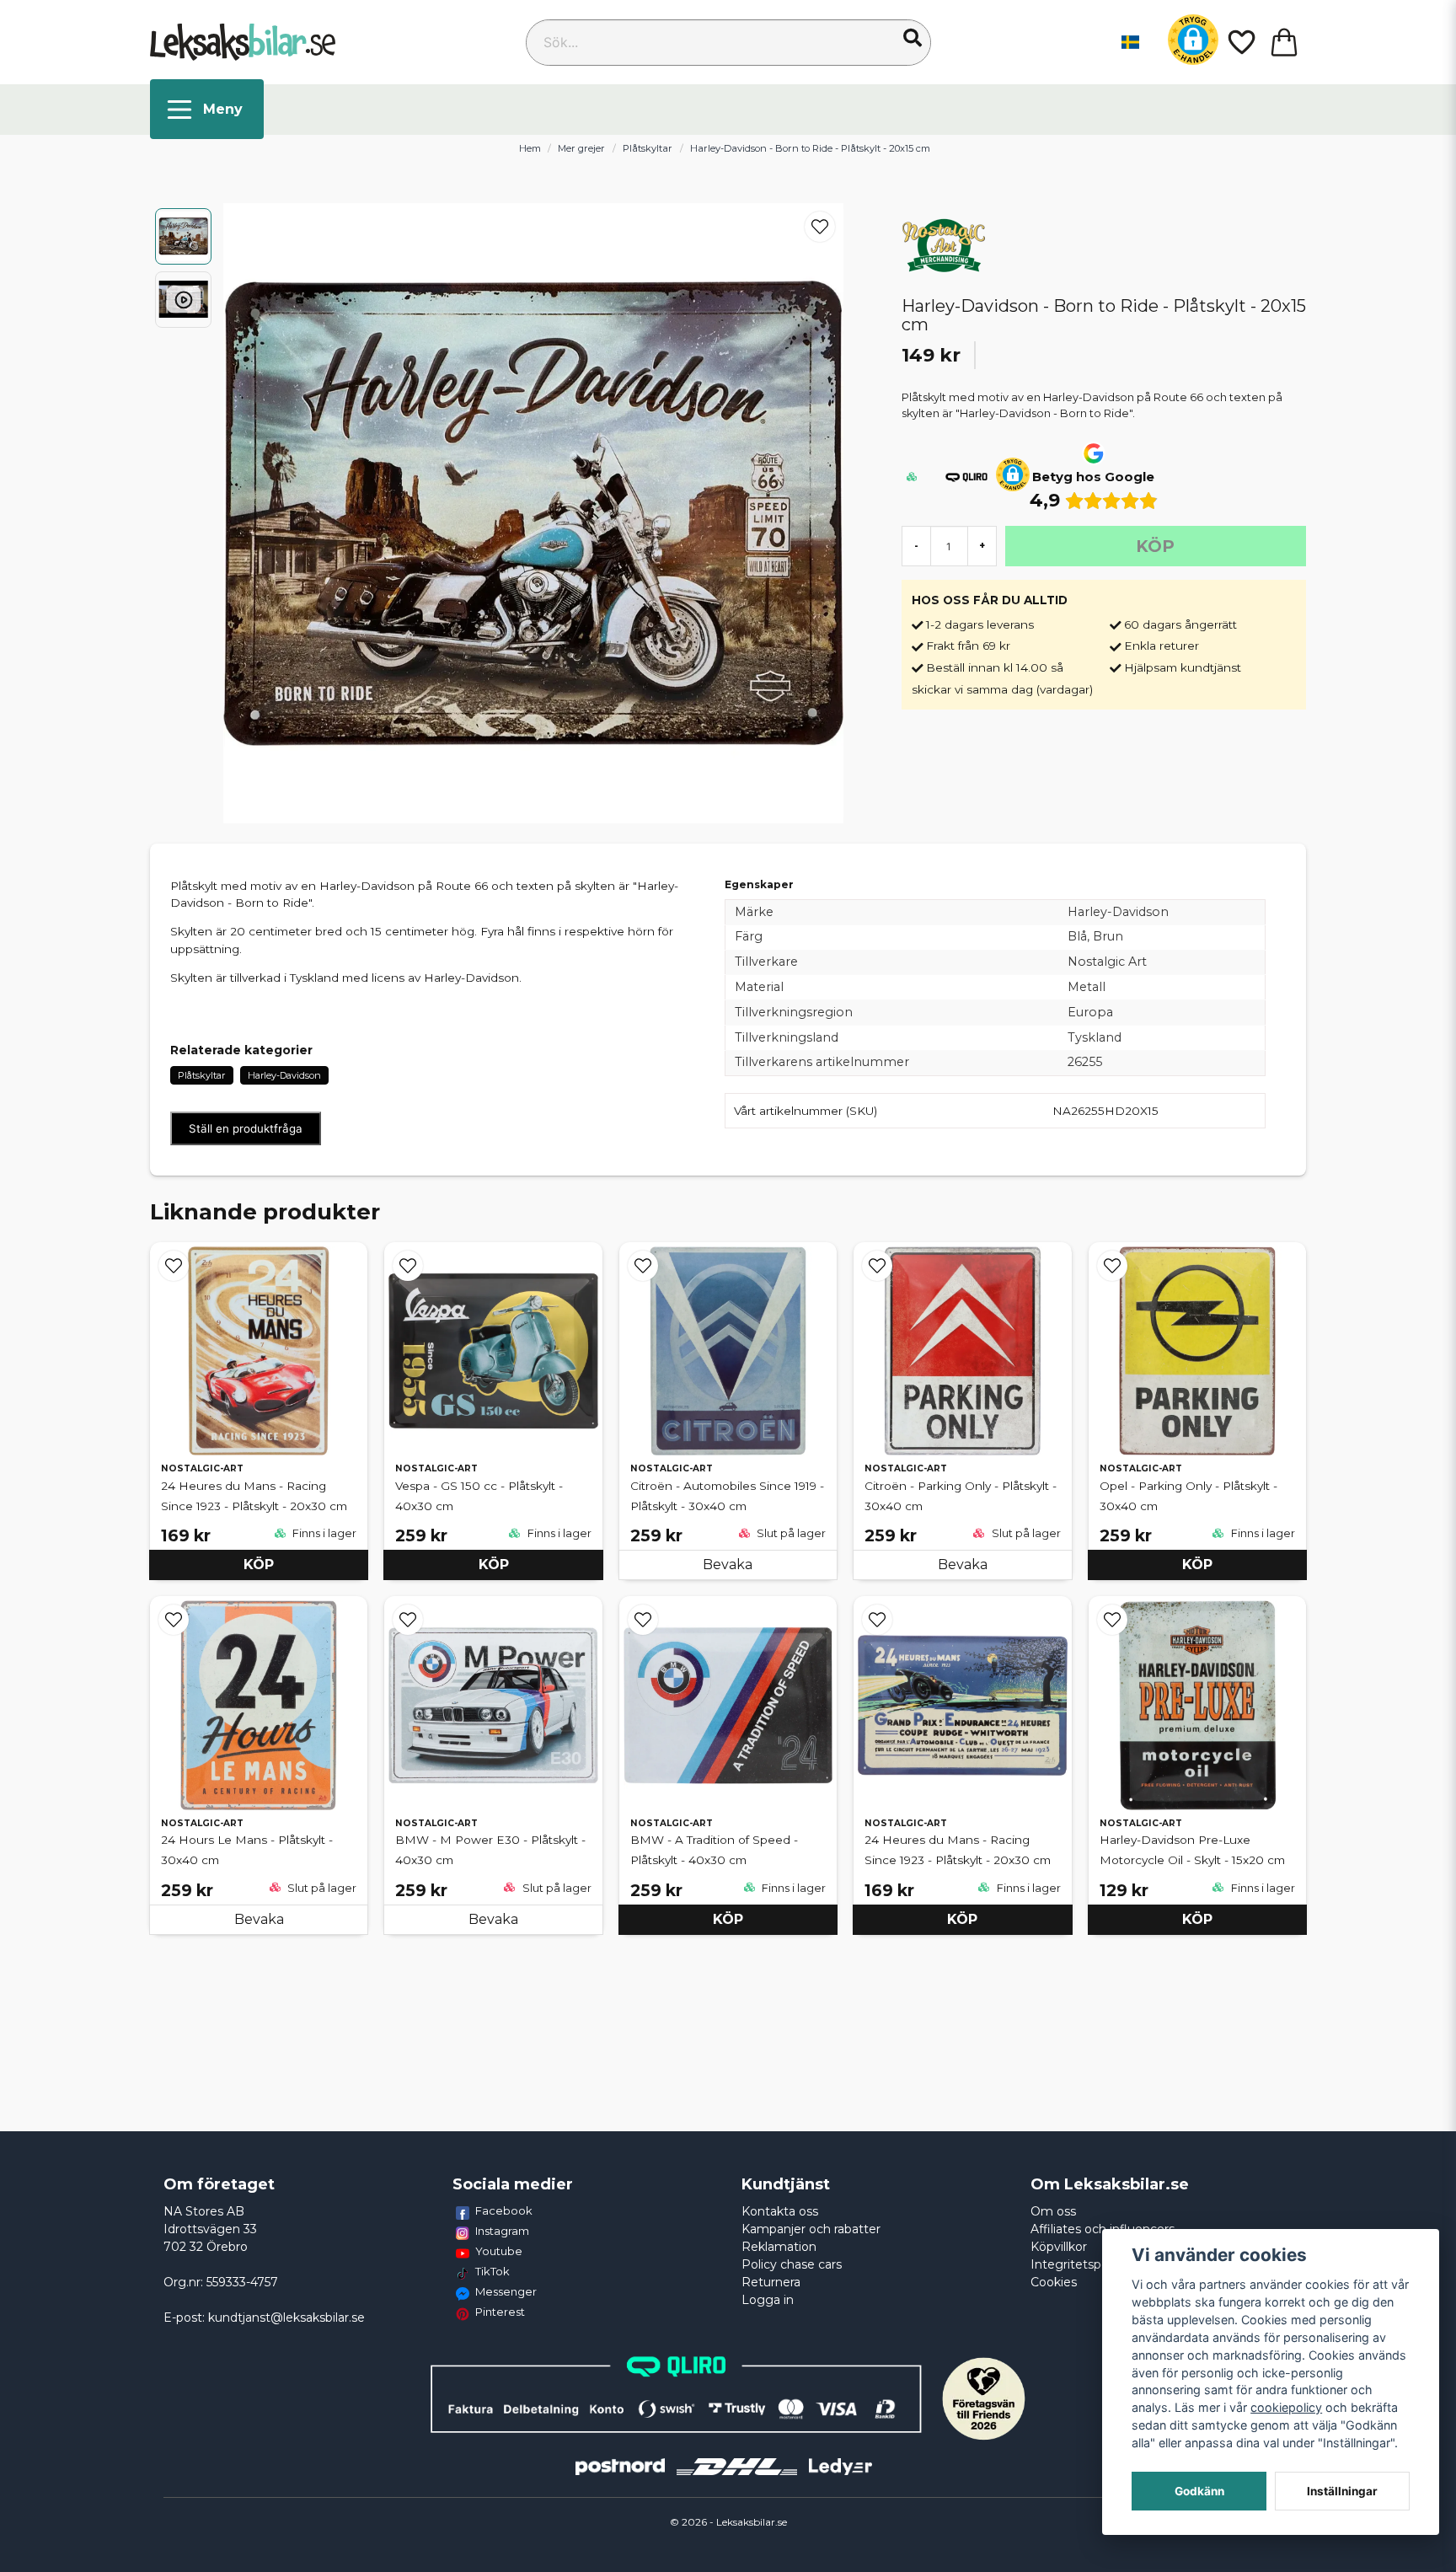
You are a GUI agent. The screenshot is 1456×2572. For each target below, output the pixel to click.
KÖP (259, 1565)
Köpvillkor (1059, 2247)
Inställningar (1342, 2491)
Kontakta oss (780, 2211)
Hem (530, 148)
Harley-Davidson (284, 1075)
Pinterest (500, 2312)
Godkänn (1199, 2491)
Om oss (1053, 2211)
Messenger (506, 2291)
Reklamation (779, 2247)
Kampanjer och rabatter (811, 2229)
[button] (913, 38)
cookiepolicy (1286, 2407)
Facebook (504, 2210)
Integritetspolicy (1079, 2264)
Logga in (768, 2300)
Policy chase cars (792, 2264)
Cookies (1054, 2282)
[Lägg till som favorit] (1240, 42)
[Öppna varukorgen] (1284, 42)
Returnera (771, 2282)
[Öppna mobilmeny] (207, 109)
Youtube (499, 2251)
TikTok (492, 2271)
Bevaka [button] (728, 1565)
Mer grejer (581, 148)
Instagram (502, 2231)
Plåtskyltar (648, 148)
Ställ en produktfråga (246, 1128)
